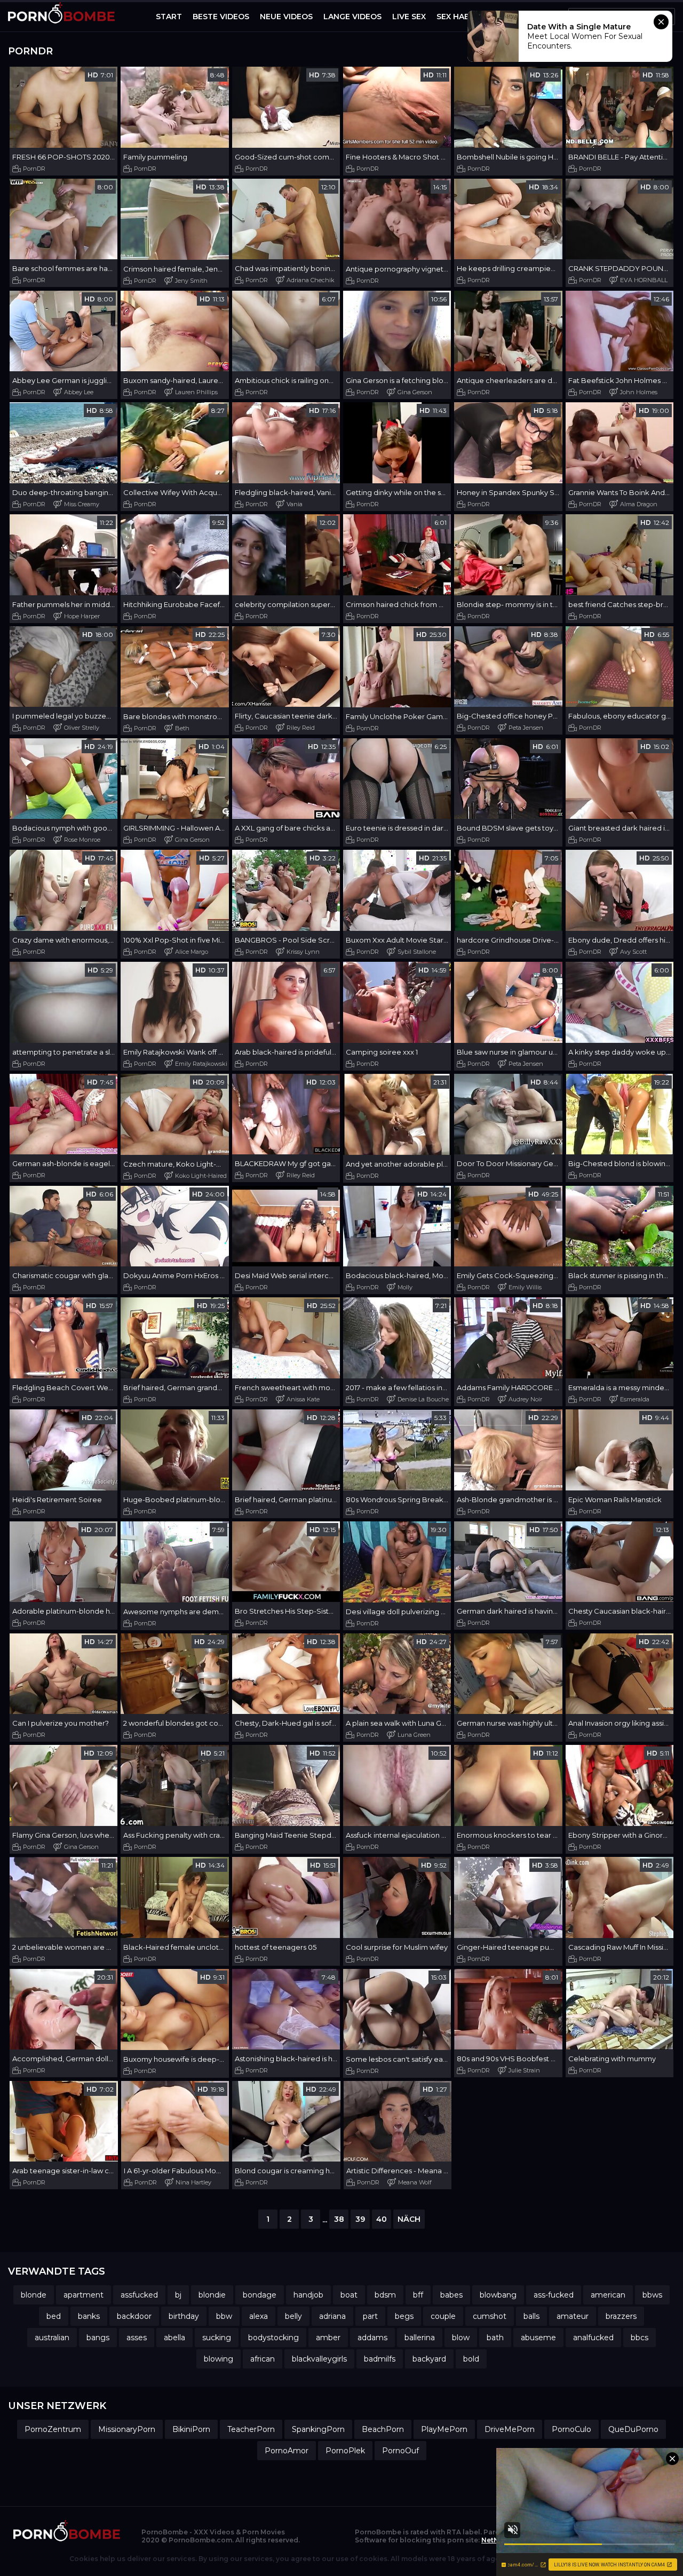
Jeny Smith (191, 281)
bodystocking (273, 2338)
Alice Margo (192, 952)
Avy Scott (633, 952)
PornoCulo (571, 2429)
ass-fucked (554, 2295)
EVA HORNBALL (644, 280)
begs (404, 2316)
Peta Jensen (526, 728)
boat (349, 2295)
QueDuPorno (633, 2429)
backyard (429, 2359)
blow (461, 2338)
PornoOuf (400, 2451)
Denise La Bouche (423, 1399)
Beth (182, 728)
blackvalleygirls (319, 2359)
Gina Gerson (415, 392)
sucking (217, 2338)
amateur (573, 2316)
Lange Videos (352, 17)
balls (531, 2316)
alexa (259, 2316)
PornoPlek (345, 2451)
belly (293, 2316)
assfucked (139, 2295)
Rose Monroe (82, 840)
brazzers (621, 2316)
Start (169, 17)
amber (328, 2338)
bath (495, 2338)
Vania (295, 504)
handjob (308, 2295)
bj (178, 2295)
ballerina (420, 2338)
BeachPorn (383, 2429)
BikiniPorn (191, 2429)
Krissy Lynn (303, 952)
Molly (405, 1287)
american (608, 2295)
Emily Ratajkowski (201, 1064)
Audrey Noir (525, 1399)
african (263, 2359)
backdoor (134, 2316)
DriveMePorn (510, 2429)
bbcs (640, 2338)
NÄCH (409, 2219)
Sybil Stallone (417, 952)
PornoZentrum (53, 2429)
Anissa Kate (303, 1399)
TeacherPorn (251, 2429)
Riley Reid (301, 728)
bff (418, 2295)
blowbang (498, 2295)
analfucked (593, 2338)
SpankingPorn (318, 2429)
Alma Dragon (639, 504)
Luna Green (414, 1735)
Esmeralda (635, 1399)
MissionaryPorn (127, 2429)
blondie (212, 2295)
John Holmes (639, 392)
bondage (260, 2295)
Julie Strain (524, 2070)
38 (339, 2219)
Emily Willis (525, 1287)
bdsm (385, 2295)
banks (89, 2316)
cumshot (490, 2316)
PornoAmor (287, 2451)
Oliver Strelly (82, 728)
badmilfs (380, 2359)
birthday (184, 2316)
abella (174, 2338)
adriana (332, 2316)
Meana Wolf (415, 2182)
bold (471, 2359)
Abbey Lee (79, 392)
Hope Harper (82, 616)
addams (372, 2338)
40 (382, 2219)
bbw (224, 2316)
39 (360, 2219)
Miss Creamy (82, 504)
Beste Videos (221, 17)
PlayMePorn (444, 2429)
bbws (652, 2295)
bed (54, 2316)
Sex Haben (458, 17)
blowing (219, 2359)
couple (443, 2316)
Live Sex (409, 17)
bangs (98, 2338)
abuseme (538, 2338)
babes (451, 2295)
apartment (84, 2295)
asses (137, 2338)
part (370, 2316)
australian (52, 2338)
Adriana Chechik (311, 280)
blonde (34, 2295)
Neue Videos (286, 17)
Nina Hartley (193, 2182)
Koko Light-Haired (201, 1176)
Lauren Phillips (196, 392)
